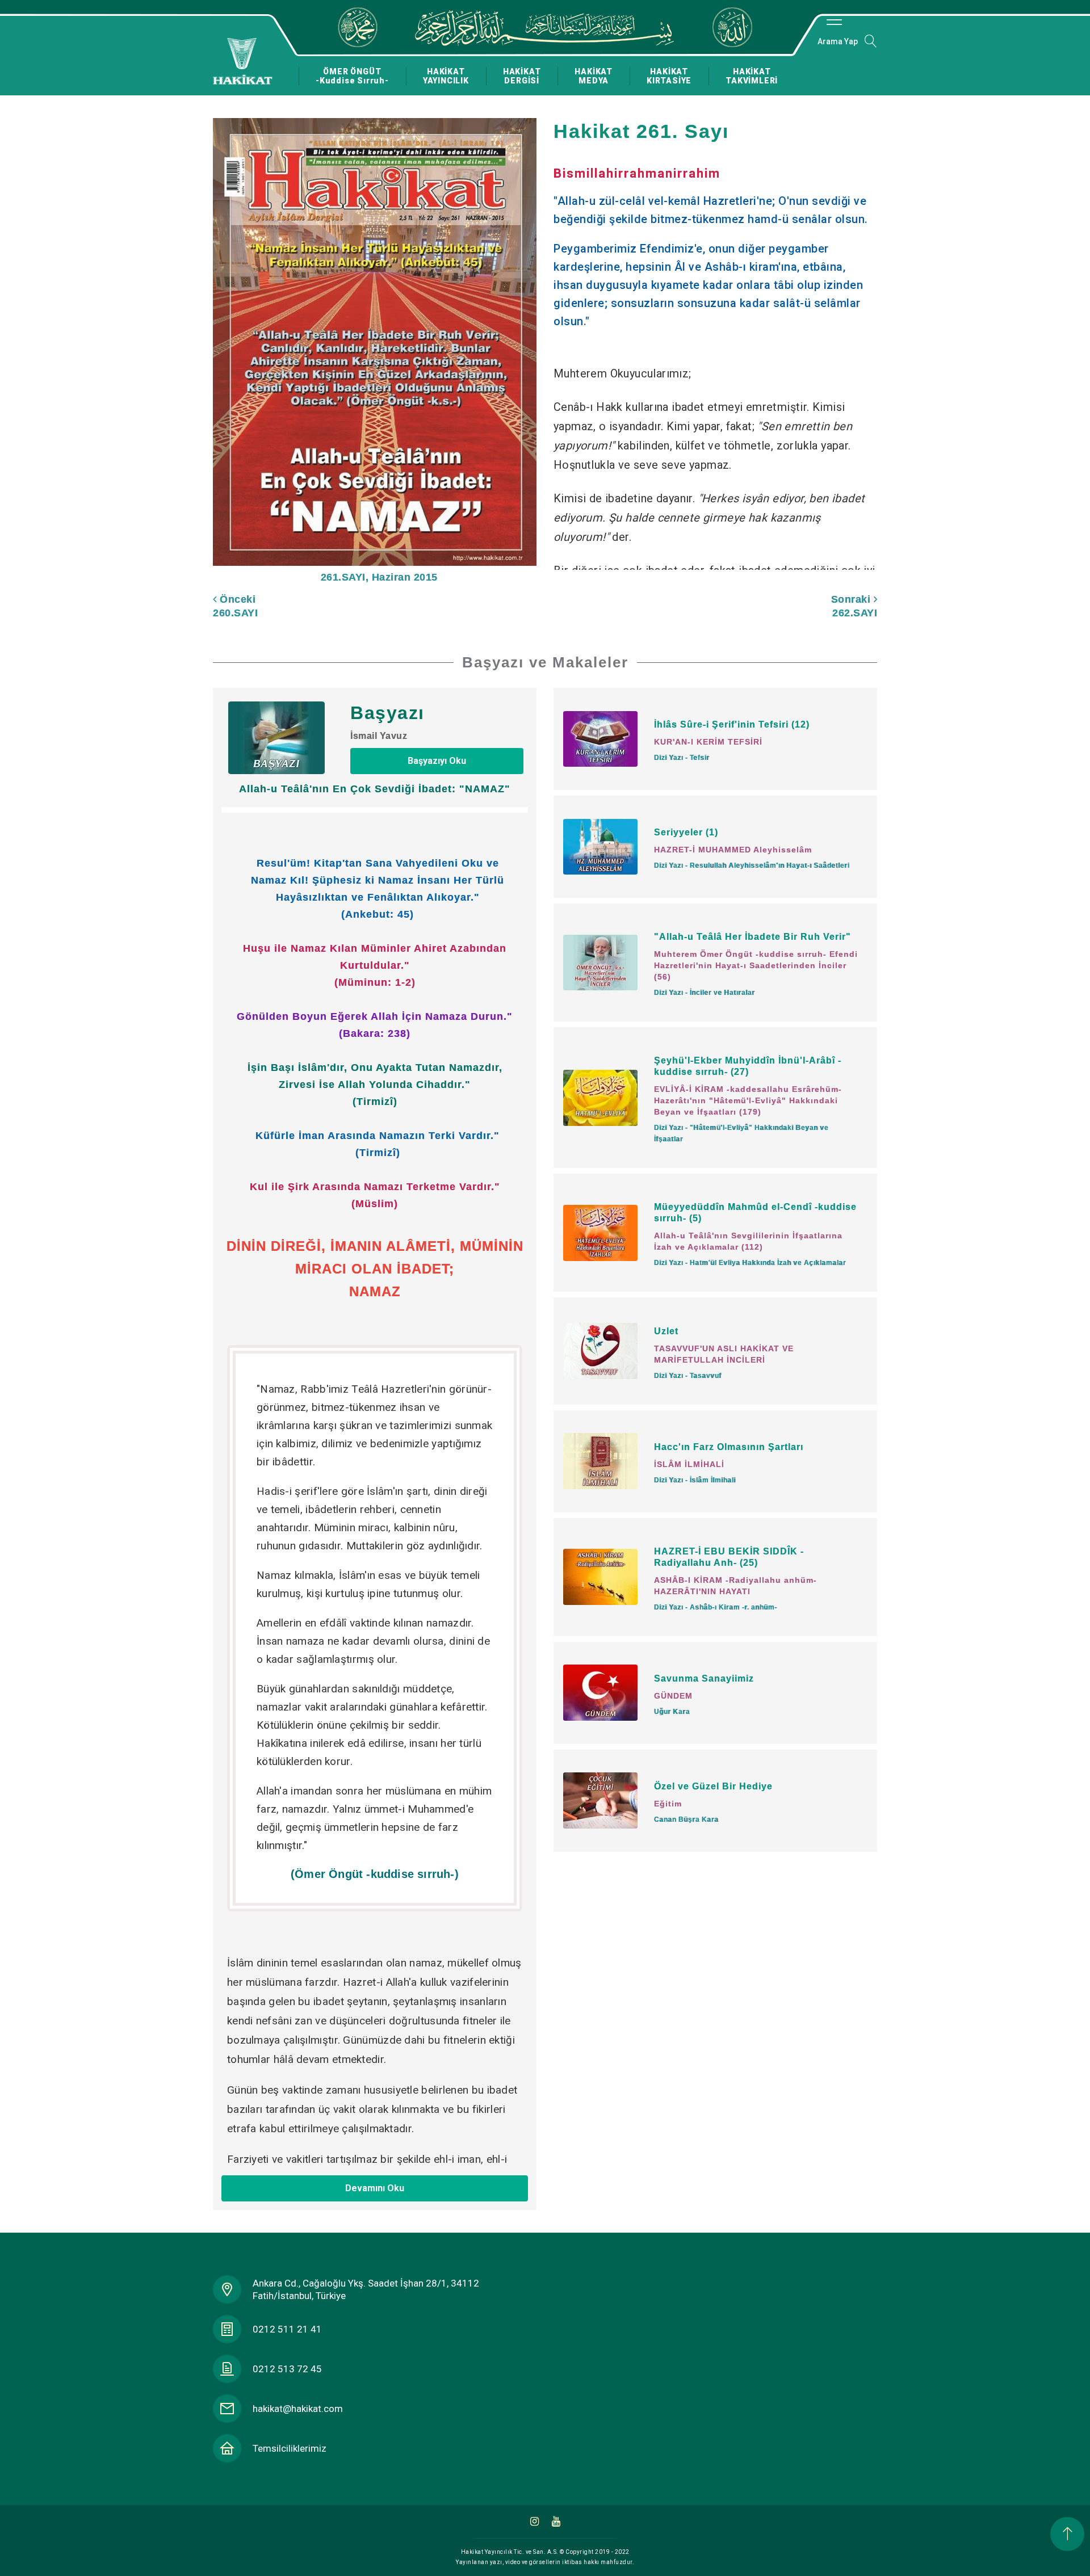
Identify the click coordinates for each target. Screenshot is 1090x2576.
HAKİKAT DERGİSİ (522, 76)
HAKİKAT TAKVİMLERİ (752, 76)
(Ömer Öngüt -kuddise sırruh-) (375, 1874)
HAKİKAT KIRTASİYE (669, 76)
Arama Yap (838, 41)
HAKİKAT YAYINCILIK (446, 76)
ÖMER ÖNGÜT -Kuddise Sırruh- (352, 76)
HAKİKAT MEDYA (594, 76)
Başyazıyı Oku (437, 761)
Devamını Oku (375, 2188)
